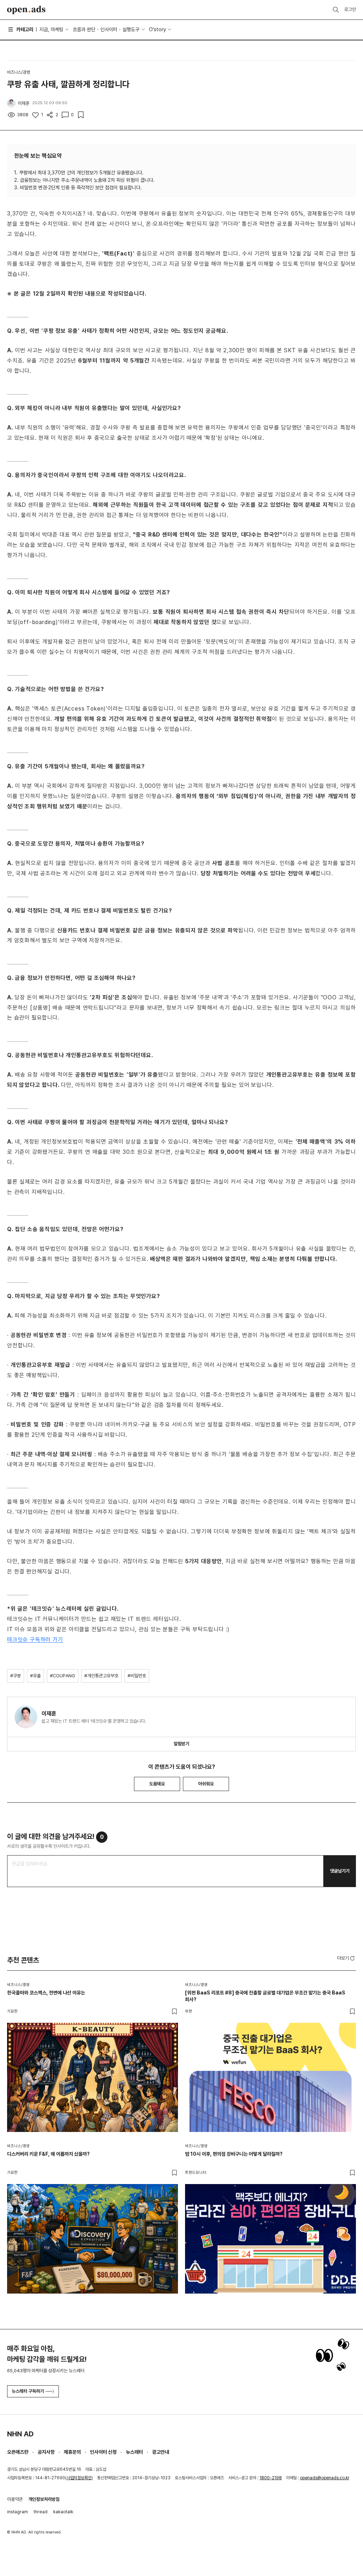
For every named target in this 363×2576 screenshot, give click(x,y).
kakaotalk (63, 2512)
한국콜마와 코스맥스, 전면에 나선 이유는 (46, 1993)
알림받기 (181, 1744)
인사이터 (109, 29)
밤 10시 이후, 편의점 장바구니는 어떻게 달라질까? (234, 2154)
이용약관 (15, 2499)
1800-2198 (271, 2478)
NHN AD (20, 2434)
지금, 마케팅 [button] (51, 29)
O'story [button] (157, 29)
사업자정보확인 (79, 2478)
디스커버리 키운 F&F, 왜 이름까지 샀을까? (48, 2154)
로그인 (350, 9)
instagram (18, 2512)
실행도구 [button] (131, 29)
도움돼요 (157, 1784)
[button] (347, 1958)
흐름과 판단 (84, 29)
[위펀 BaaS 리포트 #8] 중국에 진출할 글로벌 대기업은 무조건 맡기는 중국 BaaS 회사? (265, 1996)
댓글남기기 (340, 1871)
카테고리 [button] (25, 29)
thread (41, 2512)
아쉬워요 (206, 1784)
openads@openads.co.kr (325, 2478)
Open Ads (26, 10)
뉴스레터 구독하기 (28, 2391)
